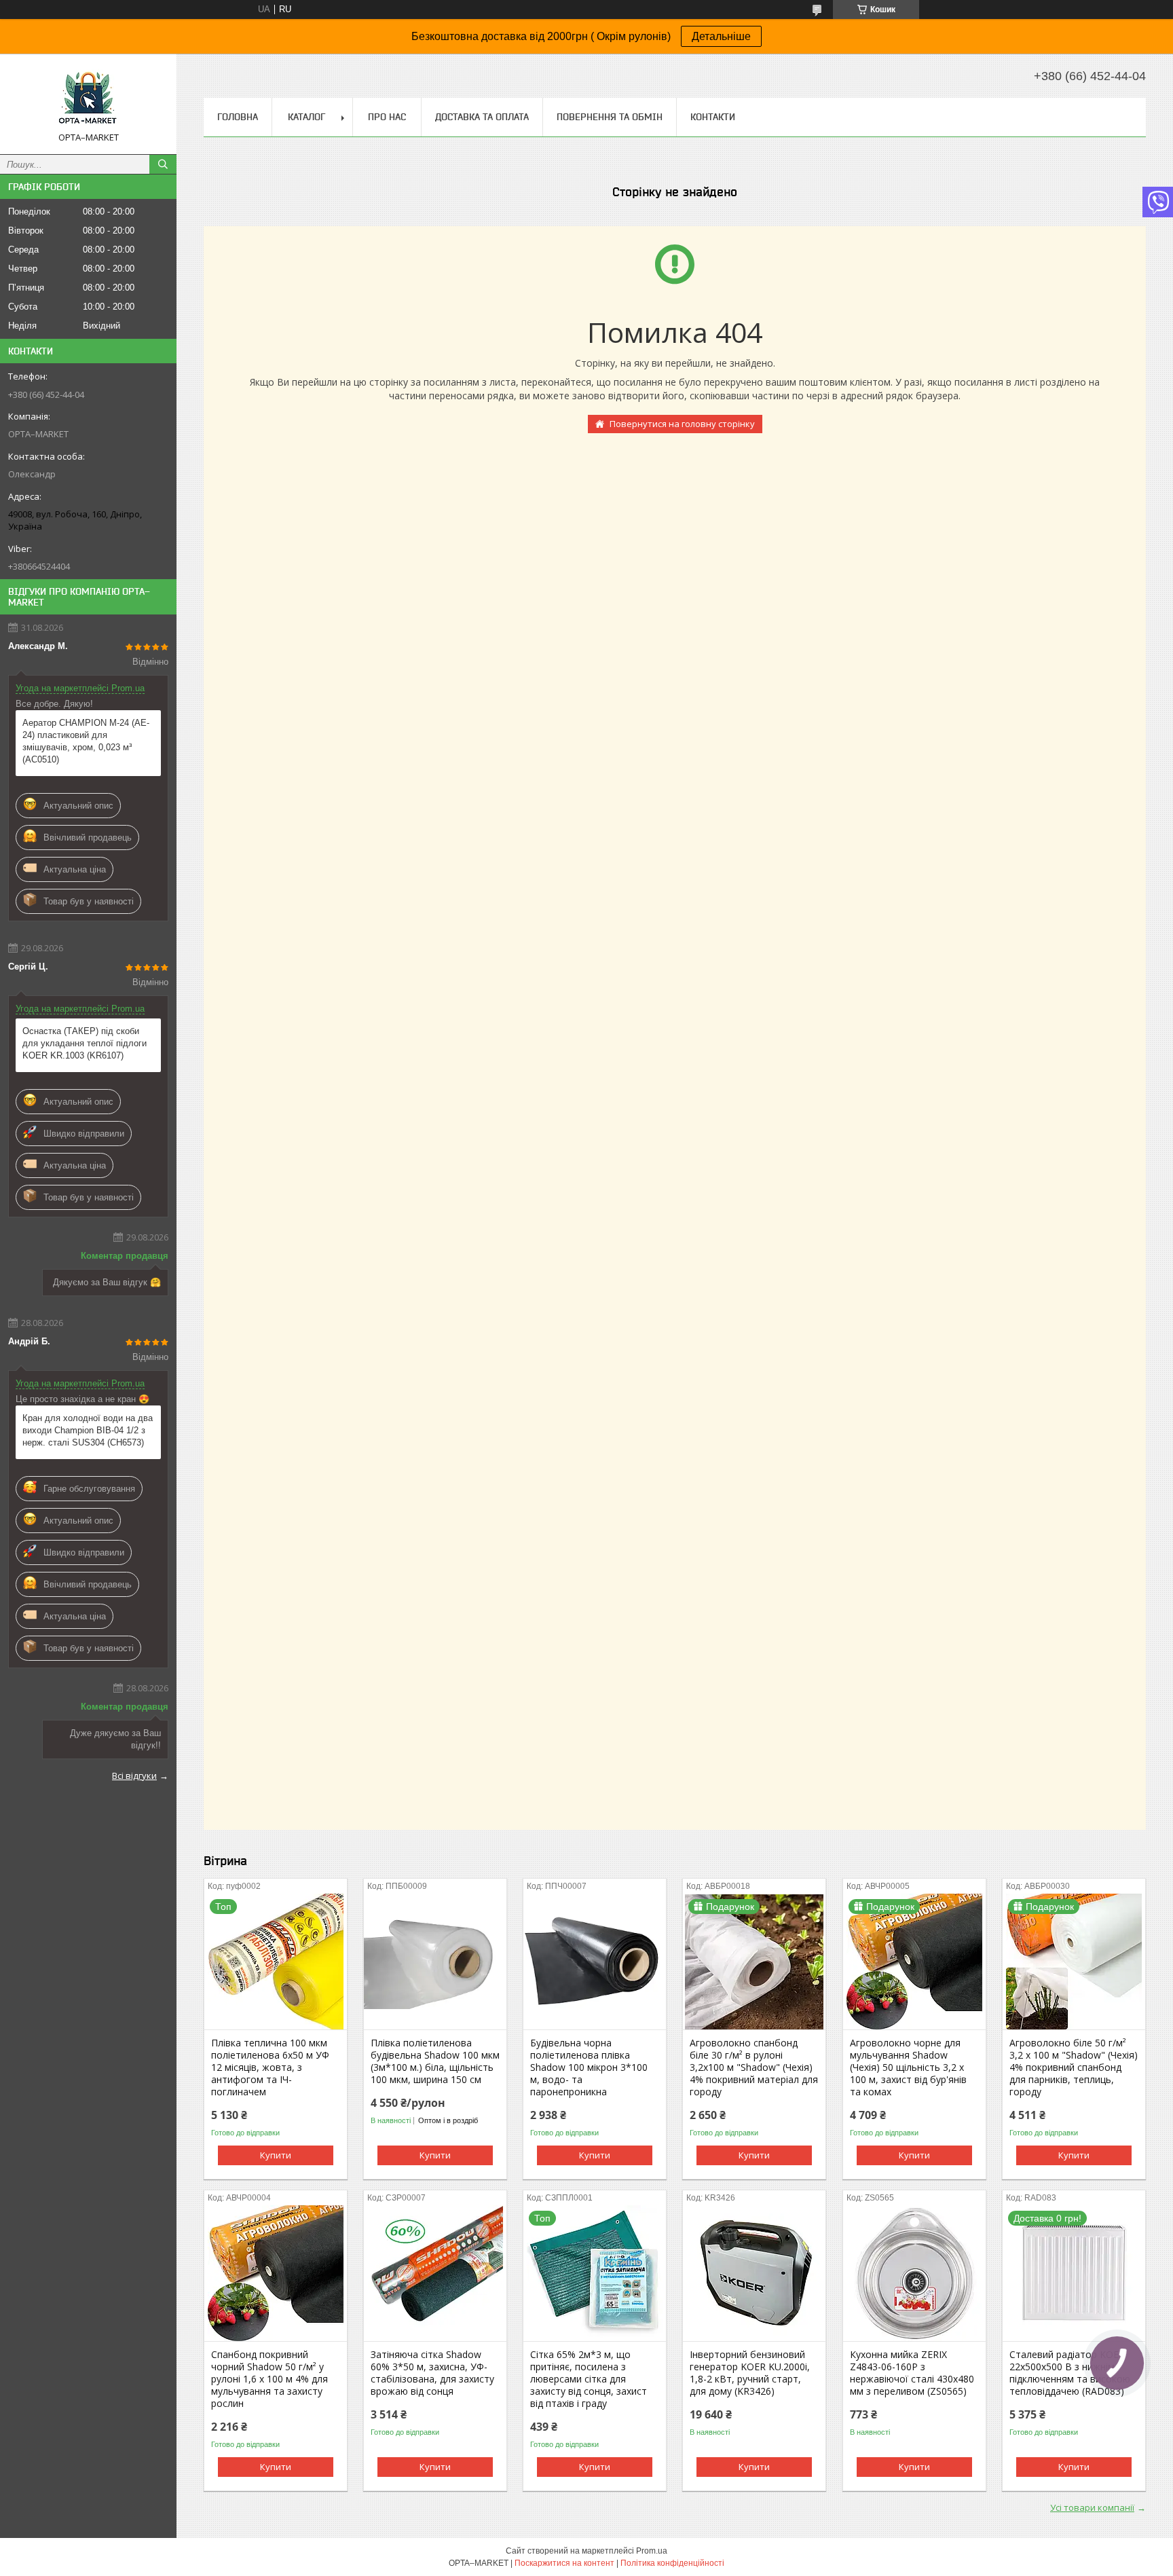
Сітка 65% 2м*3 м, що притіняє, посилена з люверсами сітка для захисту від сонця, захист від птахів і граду (589, 2379)
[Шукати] (163, 164)
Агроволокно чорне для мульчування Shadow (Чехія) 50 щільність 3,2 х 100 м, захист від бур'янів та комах (908, 2067)
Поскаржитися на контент (564, 2563)
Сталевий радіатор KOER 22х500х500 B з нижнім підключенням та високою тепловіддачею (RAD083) (1070, 2373)
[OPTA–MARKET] (88, 98)
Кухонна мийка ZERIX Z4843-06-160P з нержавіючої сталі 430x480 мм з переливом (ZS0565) (912, 2373)
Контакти (713, 117)
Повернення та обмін (610, 117)
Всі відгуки (134, 1775)
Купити (276, 2155)
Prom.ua (652, 2551)
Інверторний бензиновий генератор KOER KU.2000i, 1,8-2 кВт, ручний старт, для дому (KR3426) (750, 2373)
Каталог (306, 117)
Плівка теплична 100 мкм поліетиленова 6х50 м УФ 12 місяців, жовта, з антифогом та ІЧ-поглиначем (270, 2067)
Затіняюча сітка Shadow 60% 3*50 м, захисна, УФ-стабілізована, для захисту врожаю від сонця (432, 2373)
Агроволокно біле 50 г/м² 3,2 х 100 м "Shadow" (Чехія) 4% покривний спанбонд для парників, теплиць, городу (1074, 2067)
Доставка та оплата (482, 117)
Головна (238, 117)
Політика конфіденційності (672, 2563)
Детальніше (721, 36)
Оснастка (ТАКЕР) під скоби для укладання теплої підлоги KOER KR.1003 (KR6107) (85, 1043)
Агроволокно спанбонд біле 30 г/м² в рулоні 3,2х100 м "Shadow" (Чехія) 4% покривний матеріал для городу (754, 2067)
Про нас (387, 117)
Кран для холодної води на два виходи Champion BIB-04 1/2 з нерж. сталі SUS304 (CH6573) (88, 1430)
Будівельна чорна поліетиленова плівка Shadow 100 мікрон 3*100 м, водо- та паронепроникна (589, 2067)
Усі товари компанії (1092, 2507)
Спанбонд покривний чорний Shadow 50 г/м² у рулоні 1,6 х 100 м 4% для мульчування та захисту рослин (269, 2379)
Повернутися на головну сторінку (682, 424)
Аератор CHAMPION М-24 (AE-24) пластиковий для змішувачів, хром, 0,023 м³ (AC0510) (86, 741)
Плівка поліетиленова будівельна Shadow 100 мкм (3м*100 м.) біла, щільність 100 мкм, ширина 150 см (435, 2061)
